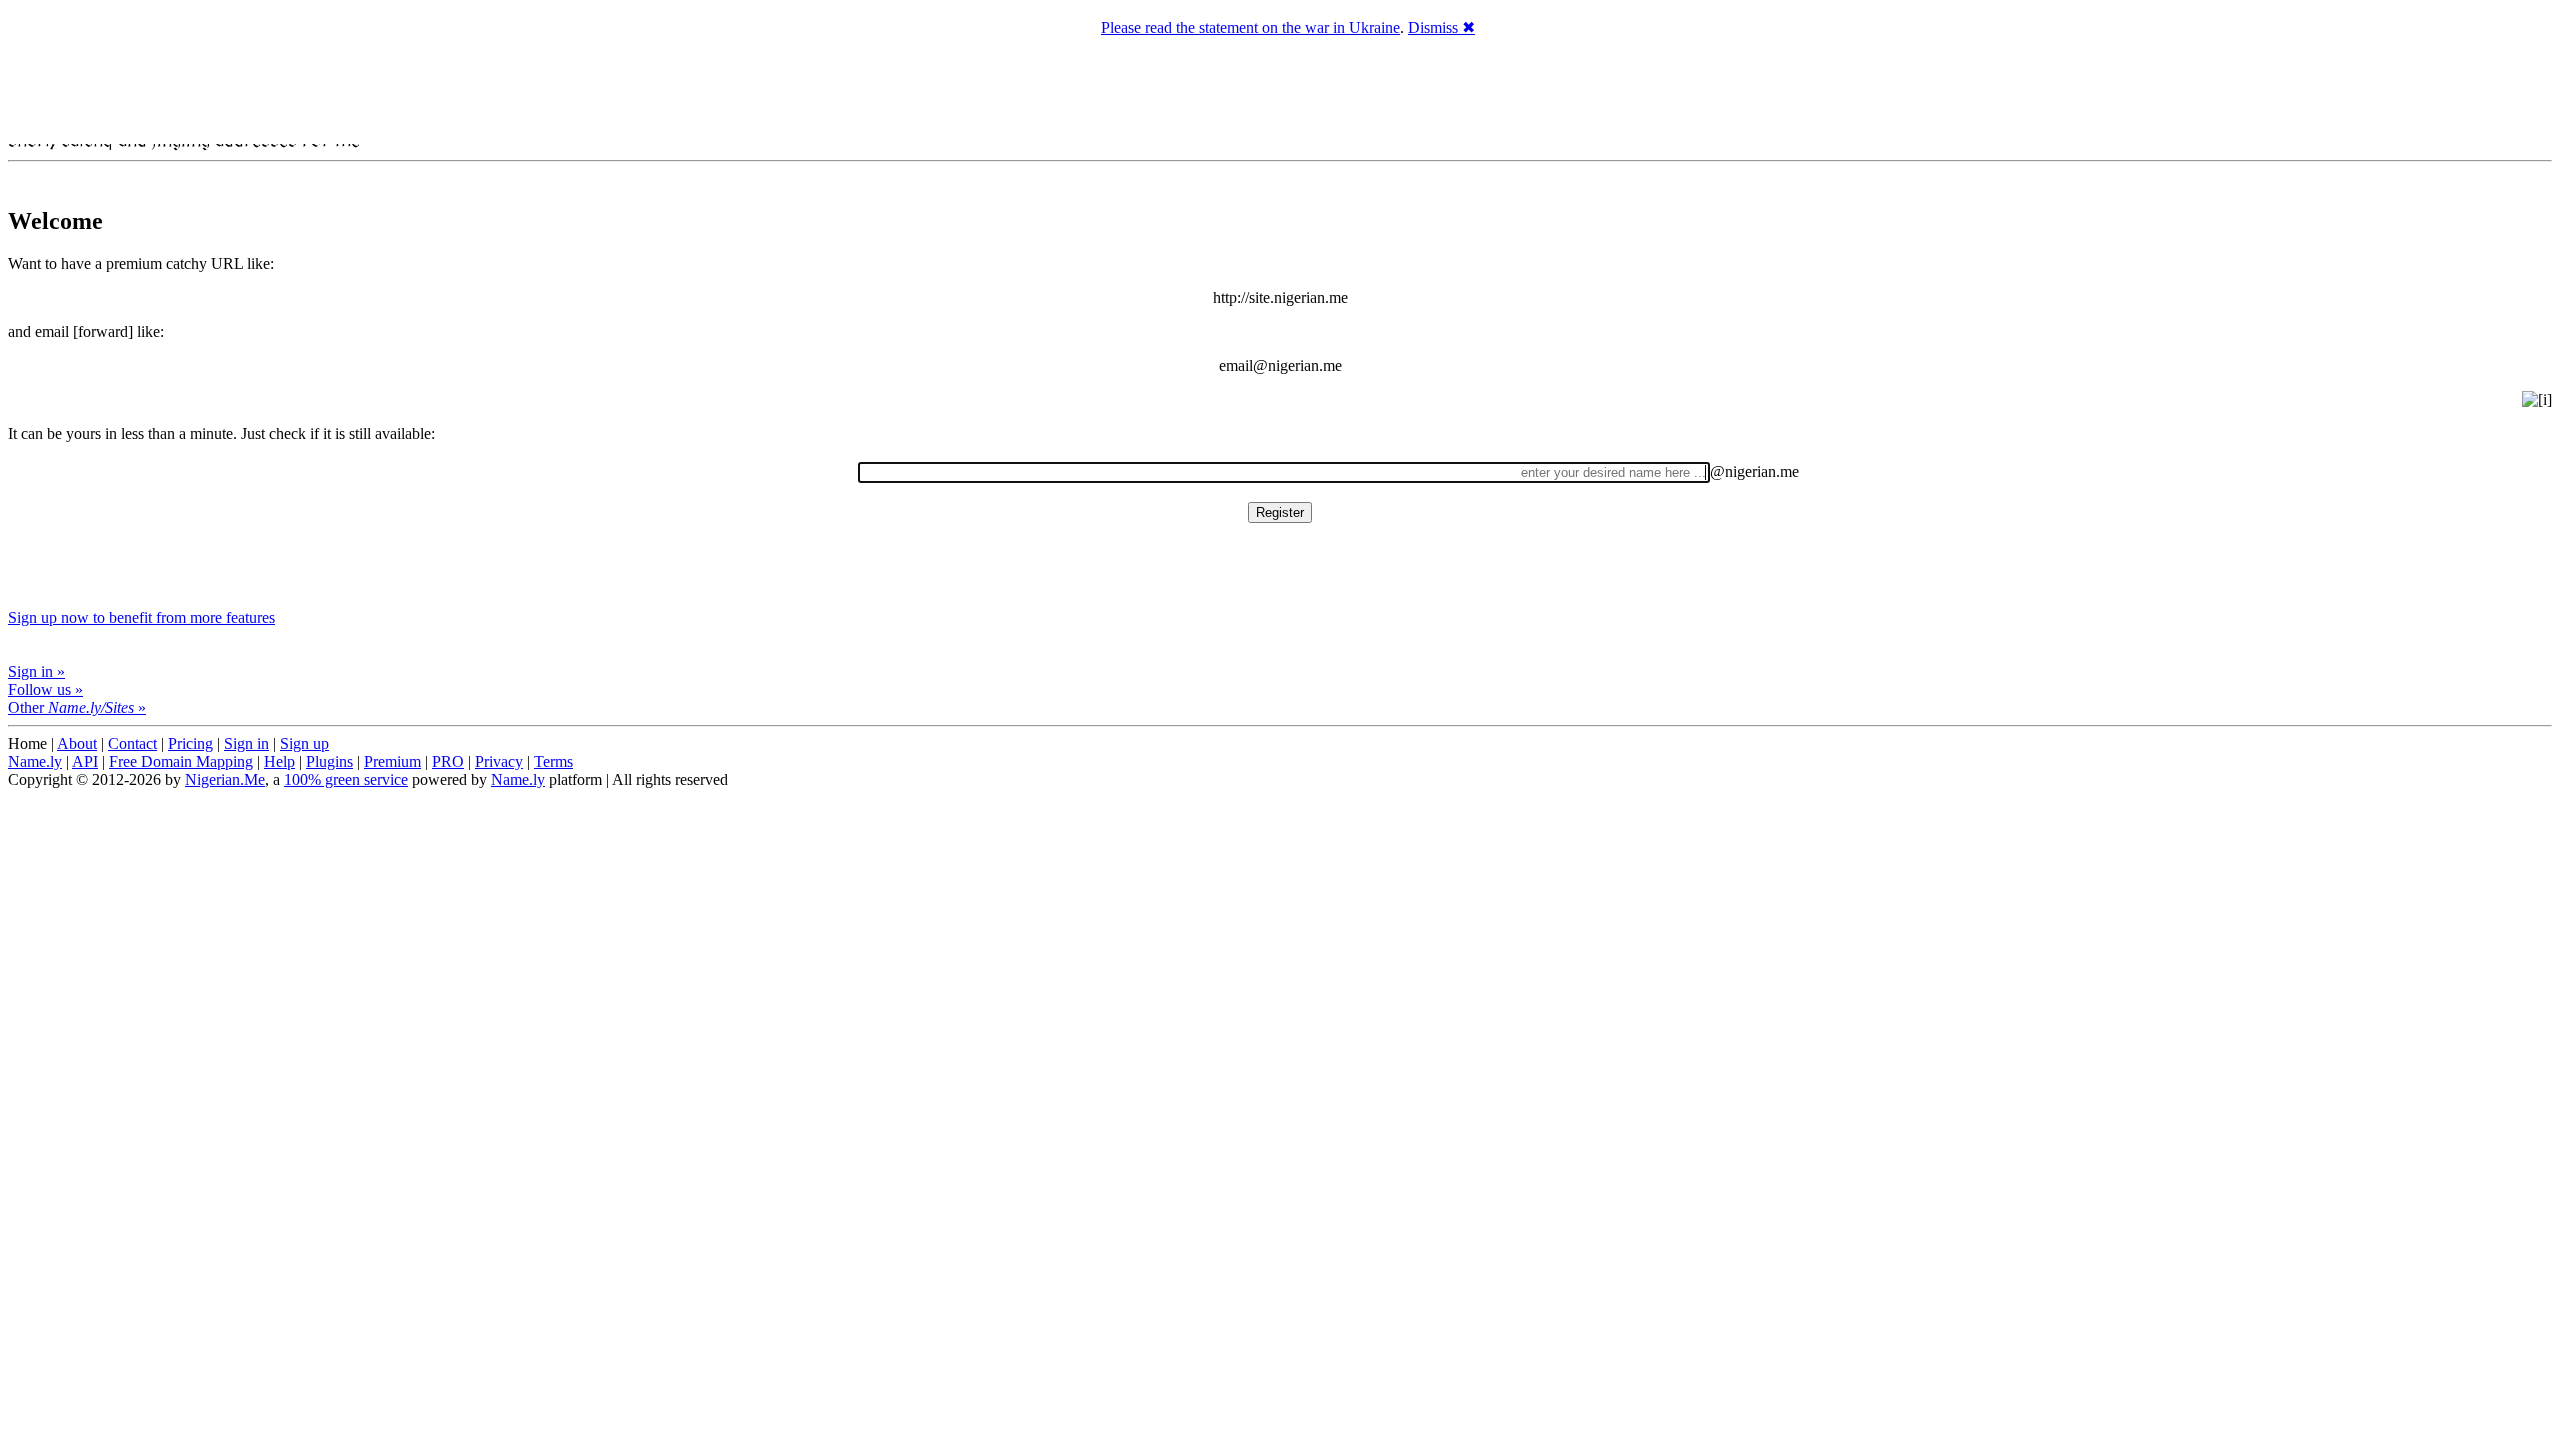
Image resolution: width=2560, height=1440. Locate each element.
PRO (448, 761)
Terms (553, 761)
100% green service (346, 779)
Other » (77, 707)
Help (279, 761)
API (85, 761)
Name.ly (35, 761)
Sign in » (36, 671)
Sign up (304, 743)
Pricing (190, 743)
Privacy (499, 761)
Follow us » (45, 689)
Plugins (329, 761)
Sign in (246, 743)
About (77, 743)
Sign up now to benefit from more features (141, 617)
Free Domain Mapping (181, 761)
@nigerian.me (1754, 471)
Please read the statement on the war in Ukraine (1250, 27)
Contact (132, 743)
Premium (392, 761)
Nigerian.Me (225, 779)
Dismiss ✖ (1441, 27)
